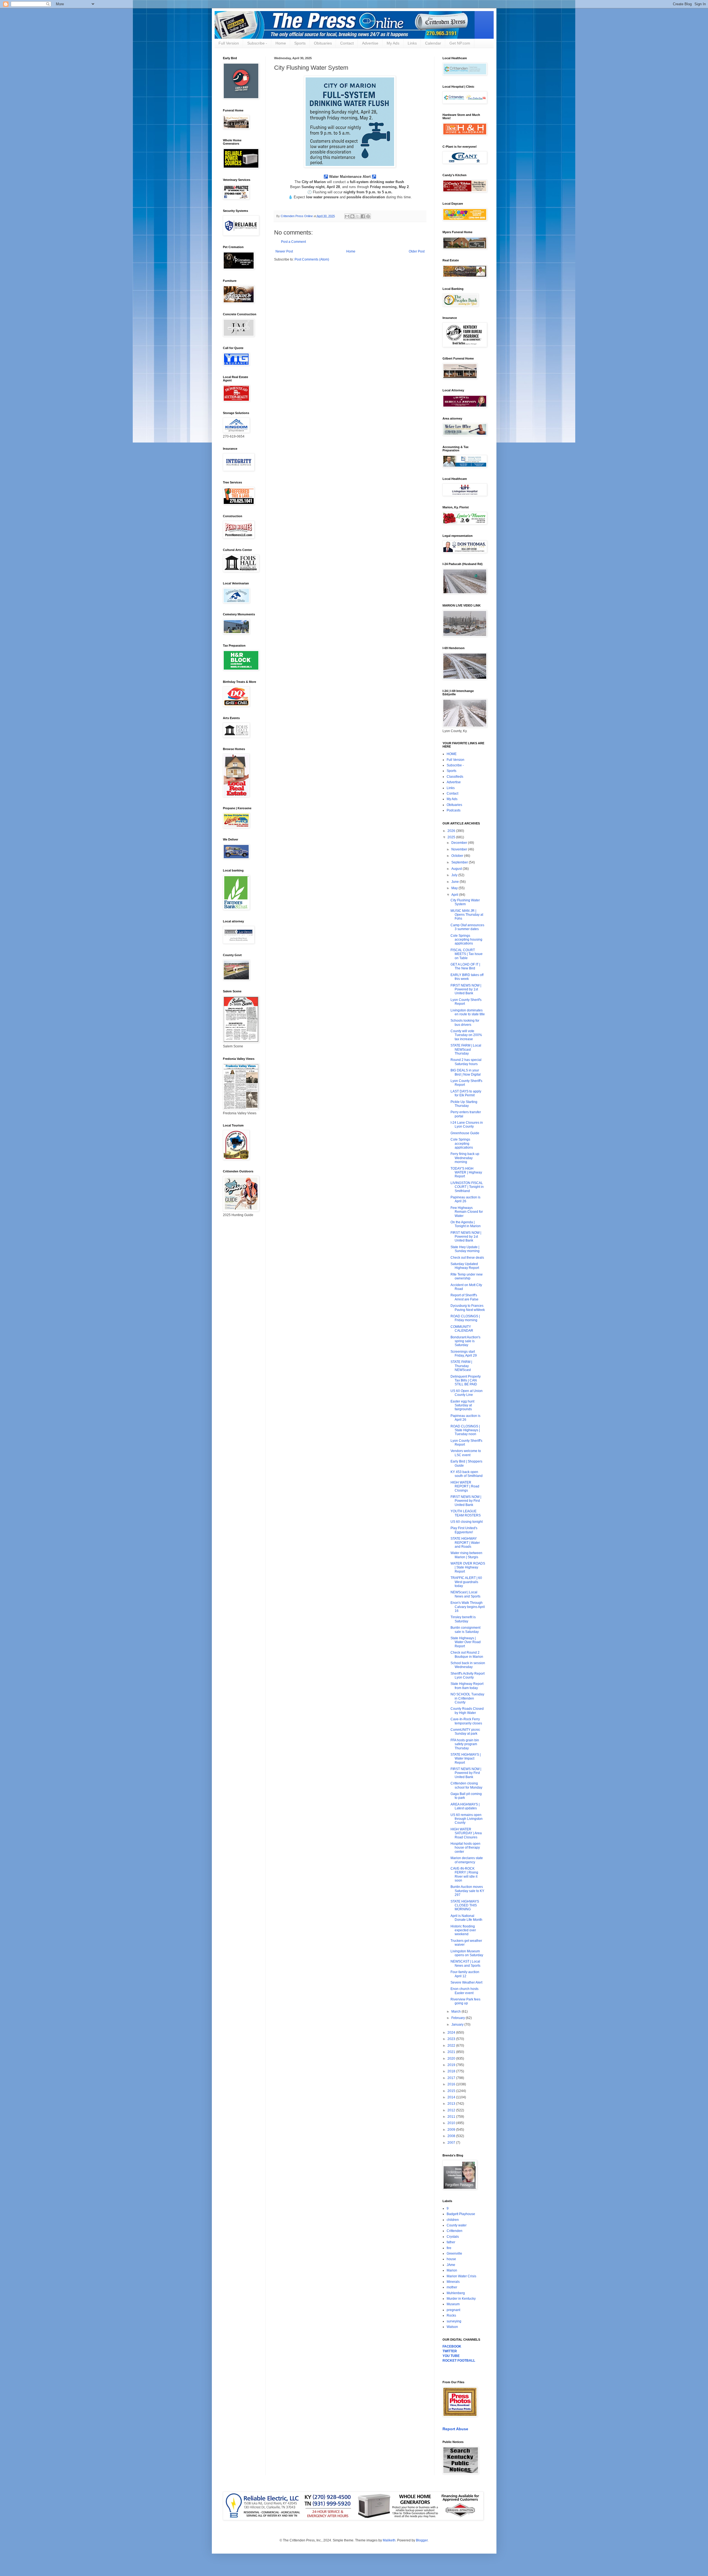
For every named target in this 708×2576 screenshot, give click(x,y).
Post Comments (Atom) (312, 259)
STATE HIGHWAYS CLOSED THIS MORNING (465, 1905)
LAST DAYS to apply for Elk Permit (466, 1093)
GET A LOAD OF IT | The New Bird (465, 966)
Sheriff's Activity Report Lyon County (468, 1675)
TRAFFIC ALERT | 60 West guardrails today (466, 1582)
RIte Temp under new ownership (467, 1276)
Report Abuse (455, 2429)
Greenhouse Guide (465, 1133)
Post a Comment (293, 242)
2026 (452, 831)
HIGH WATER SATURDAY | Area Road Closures (466, 1833)
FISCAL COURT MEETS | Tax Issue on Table (467, 954)
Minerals (453, 2282)
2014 (452, 2097)
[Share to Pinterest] (368, 216)
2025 (452, 837)
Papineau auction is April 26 (465, 1199)
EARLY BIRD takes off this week (467, 977)
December (460, 843)
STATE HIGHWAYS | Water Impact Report (466, 1759)
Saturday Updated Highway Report (465, 1266)
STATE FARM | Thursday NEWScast (461, 1366)
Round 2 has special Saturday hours (466, 1062)
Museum (453, 2304)
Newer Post (284, 251)
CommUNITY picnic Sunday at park (465, 1732)
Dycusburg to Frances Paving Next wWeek (468, 1308)
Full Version (229, 43)
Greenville (454, 2254)
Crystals (453, 2237)
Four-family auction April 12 (465, 1974)
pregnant (453, 2310)
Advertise (370, 43)
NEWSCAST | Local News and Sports (465, 1963)
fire (449, 2248)
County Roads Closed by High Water (467, 1711)
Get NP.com (460, 43)
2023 (452, 2039)
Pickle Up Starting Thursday (464, 1104)
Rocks (451, 2315)
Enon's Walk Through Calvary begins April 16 (468, 1607)
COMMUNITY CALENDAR (462, 1329)
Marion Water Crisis (461, 2276)
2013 (452, 2104)
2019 (452, 2065)
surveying (454, 2321)
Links (412, 43)
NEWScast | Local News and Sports (465, 1594)
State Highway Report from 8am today (467, 1686)
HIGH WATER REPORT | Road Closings (465, 1486)
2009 (452, 2130)
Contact (347, 43)
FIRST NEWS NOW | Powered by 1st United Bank (466, 989)
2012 (452, 2110)
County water (457, 2225)
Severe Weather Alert (466, 1982)
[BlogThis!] (352, 216)
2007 (452, 2143)
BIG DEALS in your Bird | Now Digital (466, 1072)
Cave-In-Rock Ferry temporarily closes (466, 1721)
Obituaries (323, 43)
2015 (452, 2091)
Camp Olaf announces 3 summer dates (467, 927)
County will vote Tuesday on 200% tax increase (466, 1035)
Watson (452, 2327)
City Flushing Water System (465, 902)
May (455, 888)
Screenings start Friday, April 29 (464, 1354)
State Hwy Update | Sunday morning (465, 1249)
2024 (452, 2033)
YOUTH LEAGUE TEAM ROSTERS (466, 1513)
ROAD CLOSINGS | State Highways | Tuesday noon (465, 1430)
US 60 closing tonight (467, 1522)
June (455, 882)
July (455, 875)
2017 (452, 2078)
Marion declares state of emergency (467, 1860)
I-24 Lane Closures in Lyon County (467, 1125)
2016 (452, 2084)
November (460, 849)
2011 (452, 2117)
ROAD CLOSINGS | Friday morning (465, 1318)
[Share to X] (358, 216)
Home (281, 43)
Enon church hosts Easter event (464, 1991)
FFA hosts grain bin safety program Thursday (465, 1744)
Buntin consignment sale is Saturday (465, 1630)
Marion (452, 2270)
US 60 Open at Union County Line (467, 1393)
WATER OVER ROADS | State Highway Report (468, 1567)
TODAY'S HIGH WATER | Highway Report (466, 1173)
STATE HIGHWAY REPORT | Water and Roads (465, 1543)
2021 (452, 2052)
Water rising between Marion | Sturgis (466, 1555)
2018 (452, 2071)
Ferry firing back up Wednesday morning (465, 1158)
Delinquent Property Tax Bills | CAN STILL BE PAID (466, 1381)
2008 (452, 2136)
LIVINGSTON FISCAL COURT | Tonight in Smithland (467, 1187)
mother (452, 2287)
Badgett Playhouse (461, 2214)
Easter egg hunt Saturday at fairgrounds (462, 1405)
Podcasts (454, 810)
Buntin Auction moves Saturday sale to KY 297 (467, 1891)
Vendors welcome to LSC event (466, 1453)
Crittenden (455, 2231)
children (453, 2220)
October (458, 856)
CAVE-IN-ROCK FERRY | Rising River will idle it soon (464, 1874)
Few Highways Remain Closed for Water (467, 1212)
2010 (452, 2123)
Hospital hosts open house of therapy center (465, 1848)
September (460, 862)
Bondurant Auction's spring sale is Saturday (465, 1341)
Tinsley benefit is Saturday (463, 1619)
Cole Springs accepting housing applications (466, 940)
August (457, 869)
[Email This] (347, 216)
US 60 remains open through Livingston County (467, 1819)
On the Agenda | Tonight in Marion (466, 1224)
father (451, 2242)
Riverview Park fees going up (465, 2001)
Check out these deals (467, 1258)
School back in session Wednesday (468, 1665)
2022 (452, 2046)
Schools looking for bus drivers (465, 1022)
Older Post (417, 251)
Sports (300, 43)
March (456, 2012)
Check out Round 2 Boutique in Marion (467, 1654)
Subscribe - (257, 43)
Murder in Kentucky (461, 2299)
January (458, 2025)
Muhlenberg (456, 2293)
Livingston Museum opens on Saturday (467, 1953)
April (455, 895)
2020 (452, 2059)
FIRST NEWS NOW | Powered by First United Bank (466, 1501)
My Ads (393, 43)
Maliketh (389, 2540)
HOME (452, 754)
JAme (451, 2265)
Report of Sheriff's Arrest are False (464, 1297)
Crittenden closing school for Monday (466, 1785)
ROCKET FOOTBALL (459, 2361)
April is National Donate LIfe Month (466, 1918)
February (459, 2018)
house (451, 2259)
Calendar (433, 43)
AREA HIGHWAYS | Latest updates (465, 1806)
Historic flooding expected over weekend (463, 1930)
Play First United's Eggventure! (464, 1530)
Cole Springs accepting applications (462, 1143)
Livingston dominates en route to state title (468, 1012)
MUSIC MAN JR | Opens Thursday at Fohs (467, 915)
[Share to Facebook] (363, 216)
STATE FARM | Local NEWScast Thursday (466, 1049)
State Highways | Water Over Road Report (466, 1642)
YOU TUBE (451, 2356)
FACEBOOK (452, 2346)
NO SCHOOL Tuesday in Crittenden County (467, 1698)
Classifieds (455, 777)
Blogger (422, 2540)
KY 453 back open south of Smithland (467, 1474)
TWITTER (450, 2351)
